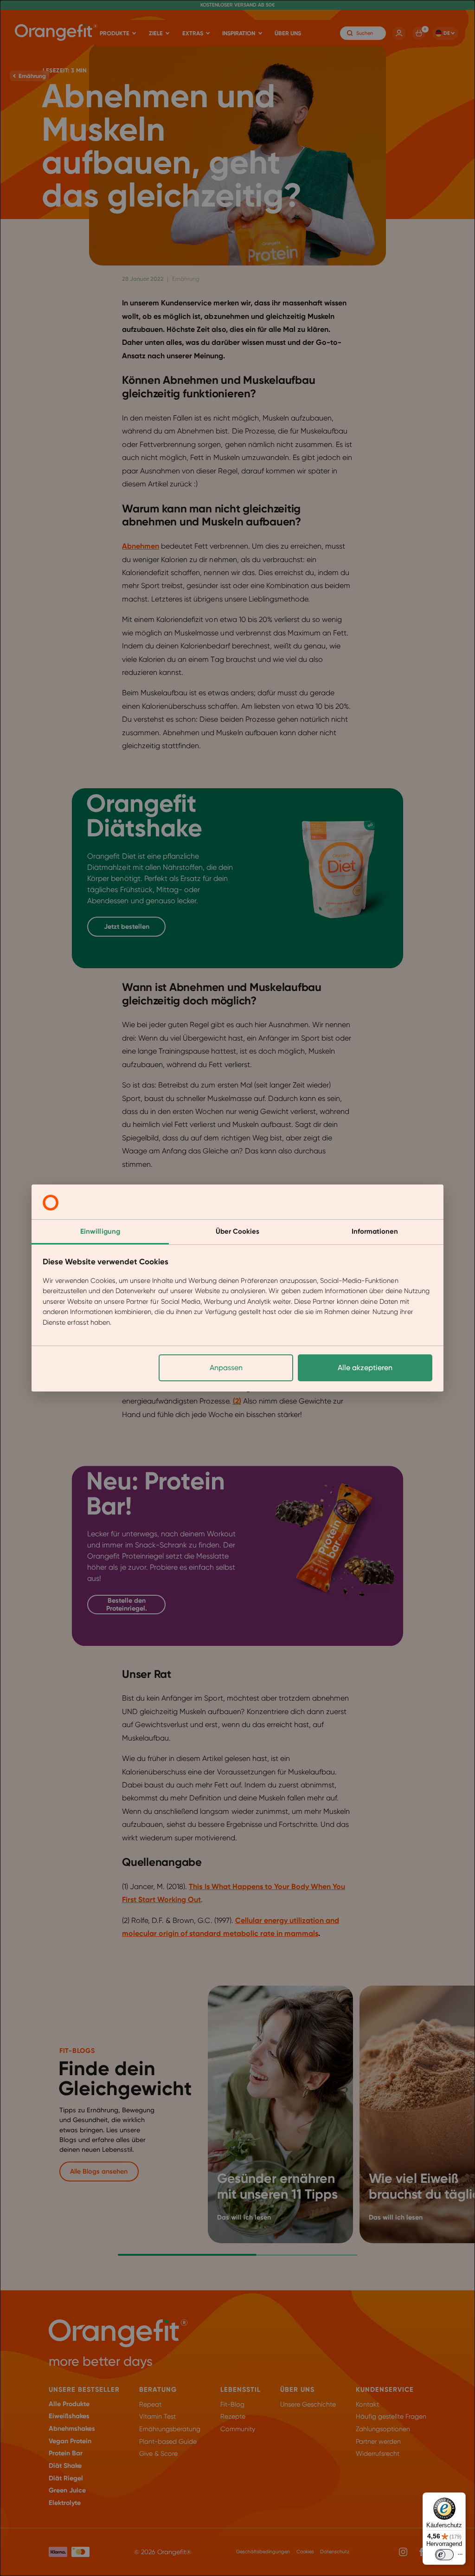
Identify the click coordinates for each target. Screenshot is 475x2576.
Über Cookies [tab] (237, 1231)
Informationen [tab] (375, 1231)
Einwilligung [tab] (100, 1231)
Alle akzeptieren (365, 1368)
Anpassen (226, 1368)
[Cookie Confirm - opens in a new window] (51, 1203)
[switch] (444, 2555)
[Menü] (460, 2557)
